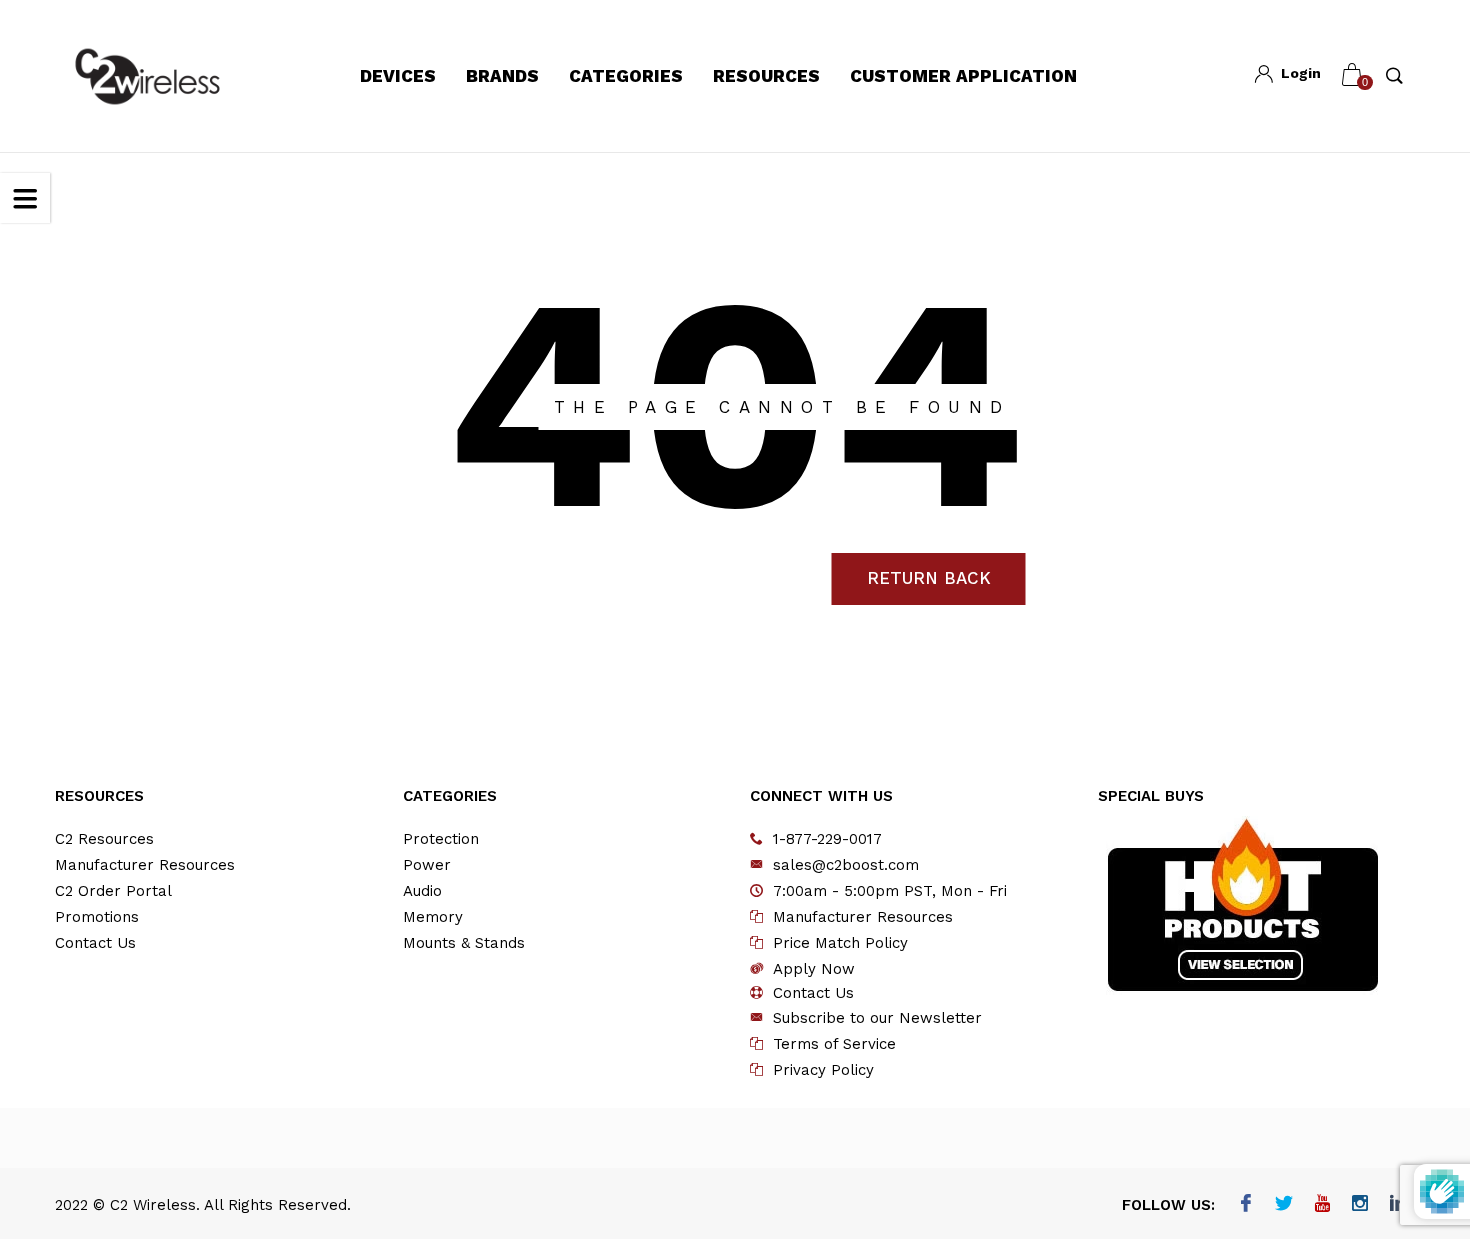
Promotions (97, 917)
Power (427, 865)
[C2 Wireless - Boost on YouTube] (1322, 1205)
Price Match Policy (840, 943)
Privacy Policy (823, 1070)
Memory (433, 917)
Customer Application (963, 76)
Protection (441, 839)
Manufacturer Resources (145, 865)
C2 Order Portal (113, 891)
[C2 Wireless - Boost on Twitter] (1284, 1205)
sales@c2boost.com (846, 865)
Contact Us (95, 943)
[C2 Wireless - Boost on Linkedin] (1398, 1205)
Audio (422, 891)
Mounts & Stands (464, 943)
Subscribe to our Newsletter (877, 1018)
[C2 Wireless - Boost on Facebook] (1246, 1205)
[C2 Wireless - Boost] (147, 76)
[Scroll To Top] (1415, 1152)
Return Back (929, 578)
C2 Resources (104, 839)
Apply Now (814, 969)
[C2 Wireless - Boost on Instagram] (1360, 1205)
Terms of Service (834, 1044)
